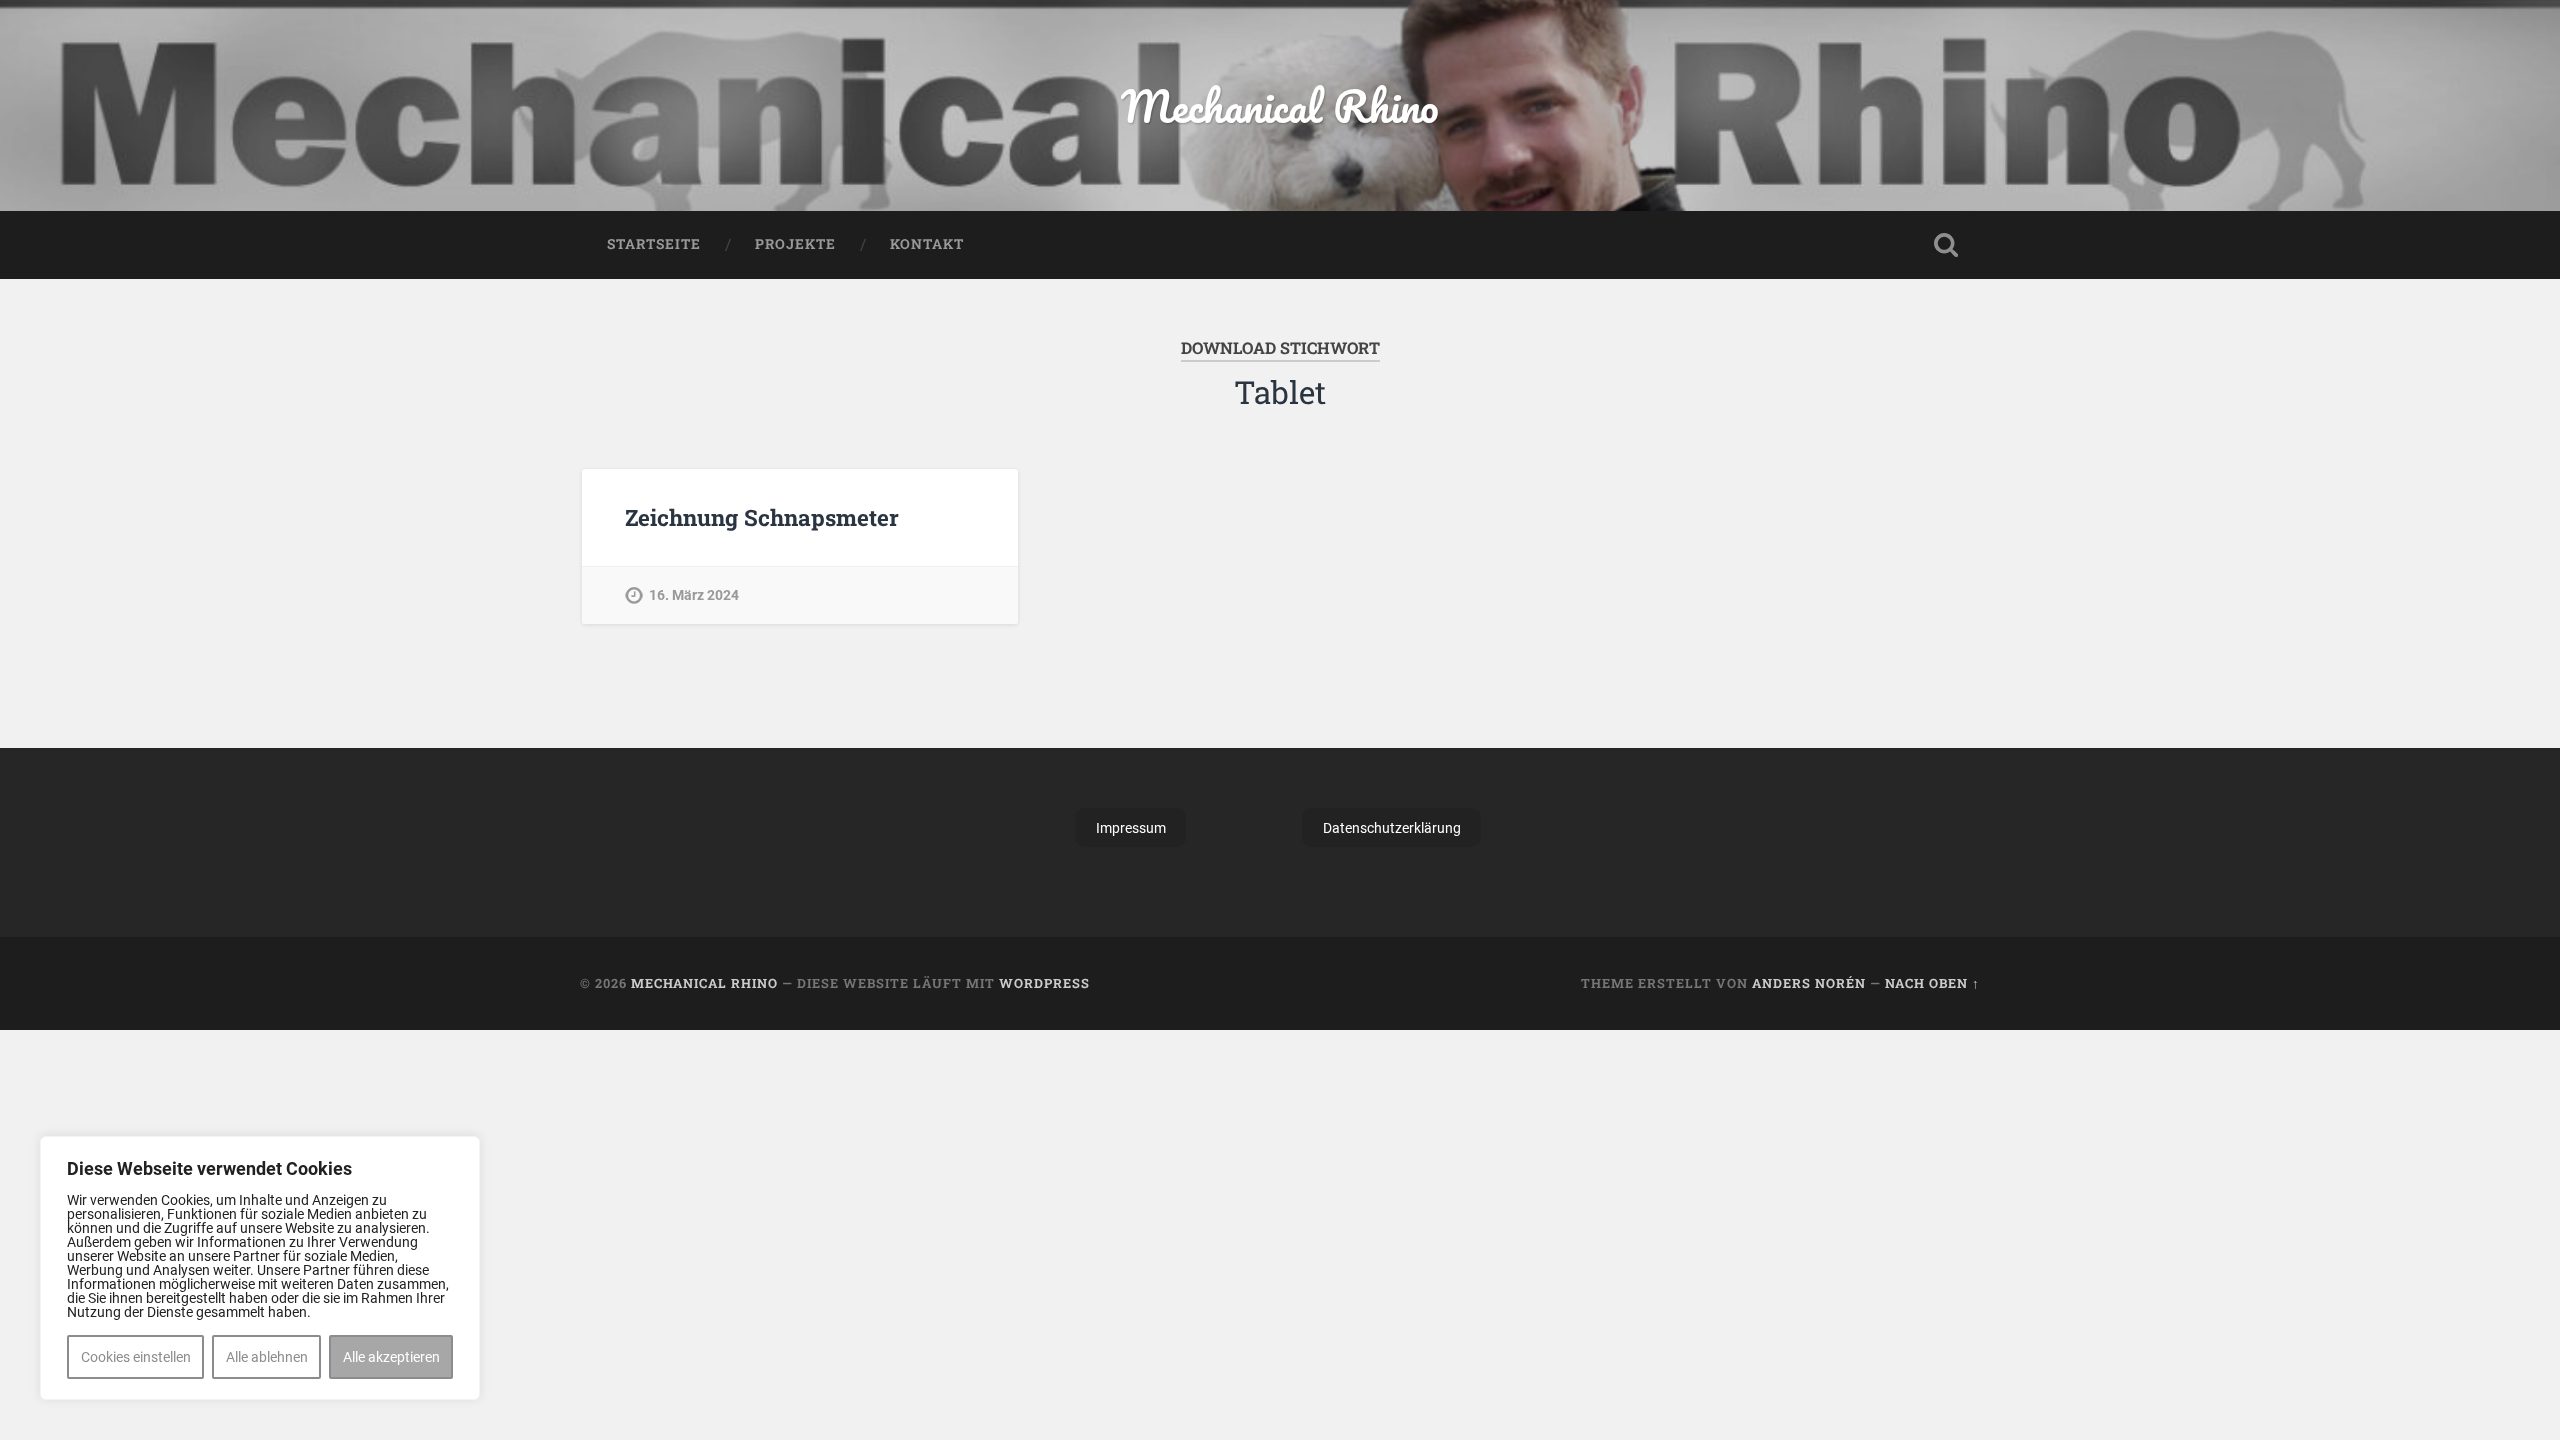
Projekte (795, 244)
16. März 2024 (694, 595)
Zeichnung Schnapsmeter (762, 517)
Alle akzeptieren (391, 1357)
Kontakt (927, 244)
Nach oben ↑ (1932, 983)
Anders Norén (1809, 983)
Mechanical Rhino (1280, 105)
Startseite (654, 244)
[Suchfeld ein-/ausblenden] (1946, 245)
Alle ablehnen (267, 1357)
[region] (260, 1268)
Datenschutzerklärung (1392, 828)
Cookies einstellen (136, 1357)
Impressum (1131, 828)
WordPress (1044, 983)
